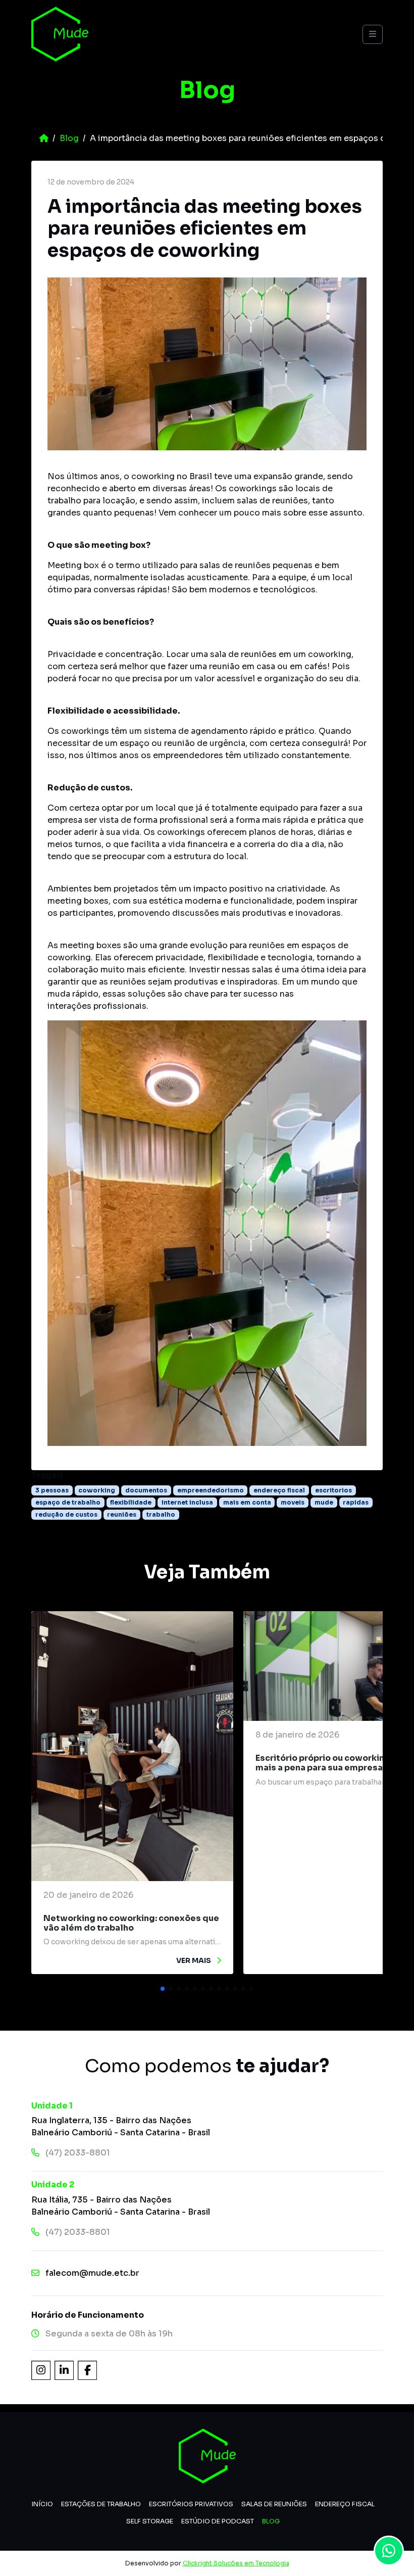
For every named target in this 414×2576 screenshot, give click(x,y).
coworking (97, 1490)
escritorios (333, 1490)
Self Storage (150, 2521)
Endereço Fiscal (345, 2504)
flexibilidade (131, 1502)
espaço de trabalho (68, 1502)
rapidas (356, 1502)
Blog (69, 138)
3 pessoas (52, 1490)
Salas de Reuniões (274, 2504)
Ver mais (194, 1960)
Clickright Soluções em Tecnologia (236, 2563)
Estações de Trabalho (101, 2504)
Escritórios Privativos (191, 2504)
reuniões (122, 1514)
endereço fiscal (279, 1490)
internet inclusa (187, 1502)
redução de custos (66, 1514)
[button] (163, 1989)
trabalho (161, 1514)
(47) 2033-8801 (78, 2153)
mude (324, 1502)
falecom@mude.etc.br (92, 2273)
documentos (146, 1490)
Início (42, 2504)
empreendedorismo (211, 1490)
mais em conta (247, 1502)
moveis (293, 1502)
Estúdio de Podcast (218, 2521)
